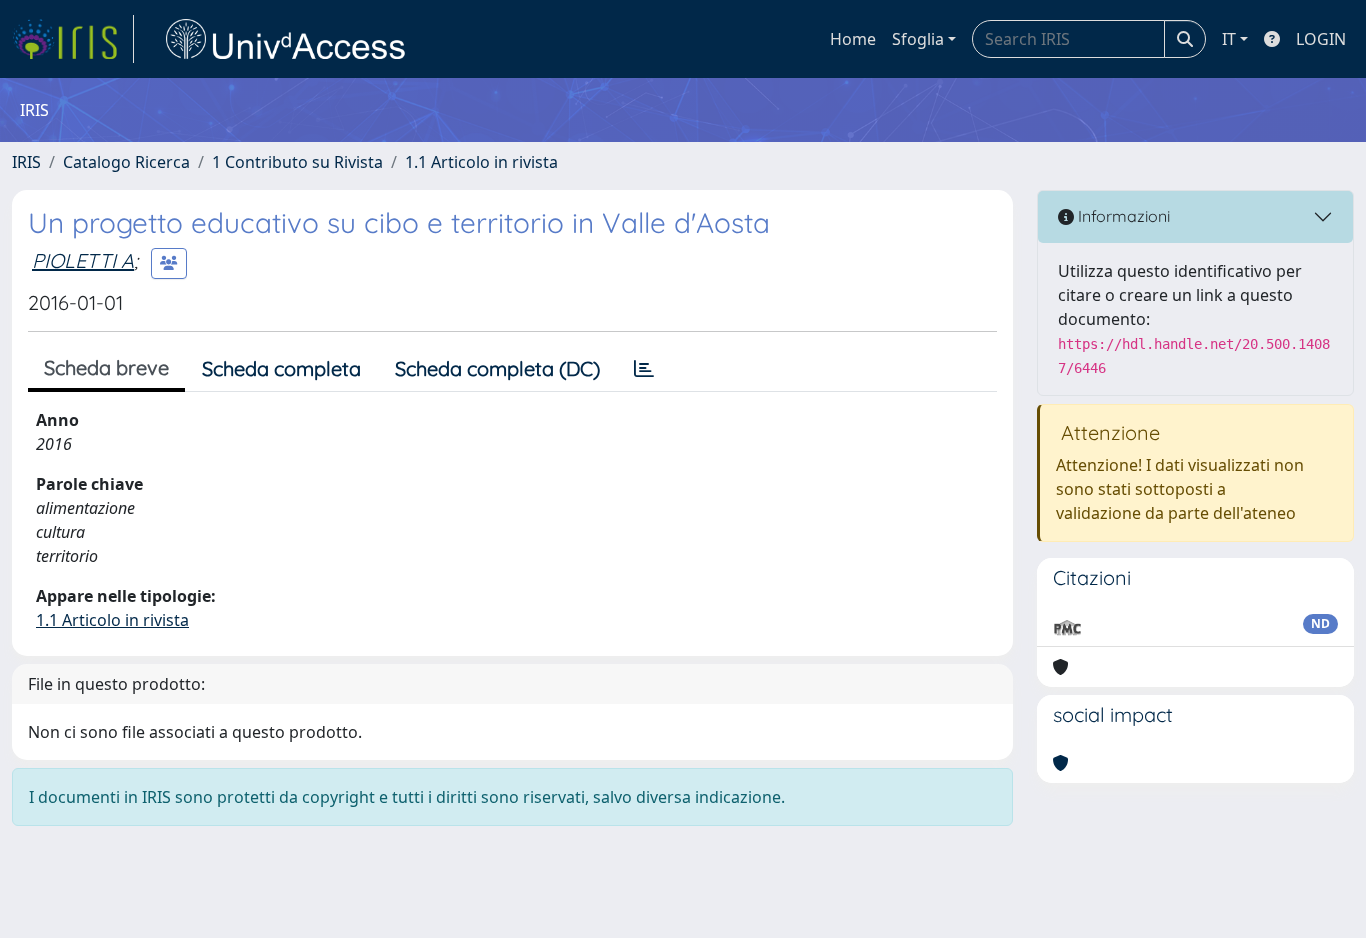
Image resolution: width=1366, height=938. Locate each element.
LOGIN (1321, 39)
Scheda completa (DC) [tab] (497, 368)
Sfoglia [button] (918, 39)
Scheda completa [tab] (281, 368)
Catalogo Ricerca (126, 162)
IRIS (26, 162)
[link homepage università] (286, 39)
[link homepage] (73, 39)
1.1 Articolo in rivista (481, 162)
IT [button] (1229, 39)
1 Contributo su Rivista (297, 162)
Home (853, 39)
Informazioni (1122, 216)
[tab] (644, 369)
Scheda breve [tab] (106, 367)
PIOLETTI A (83, 260)
